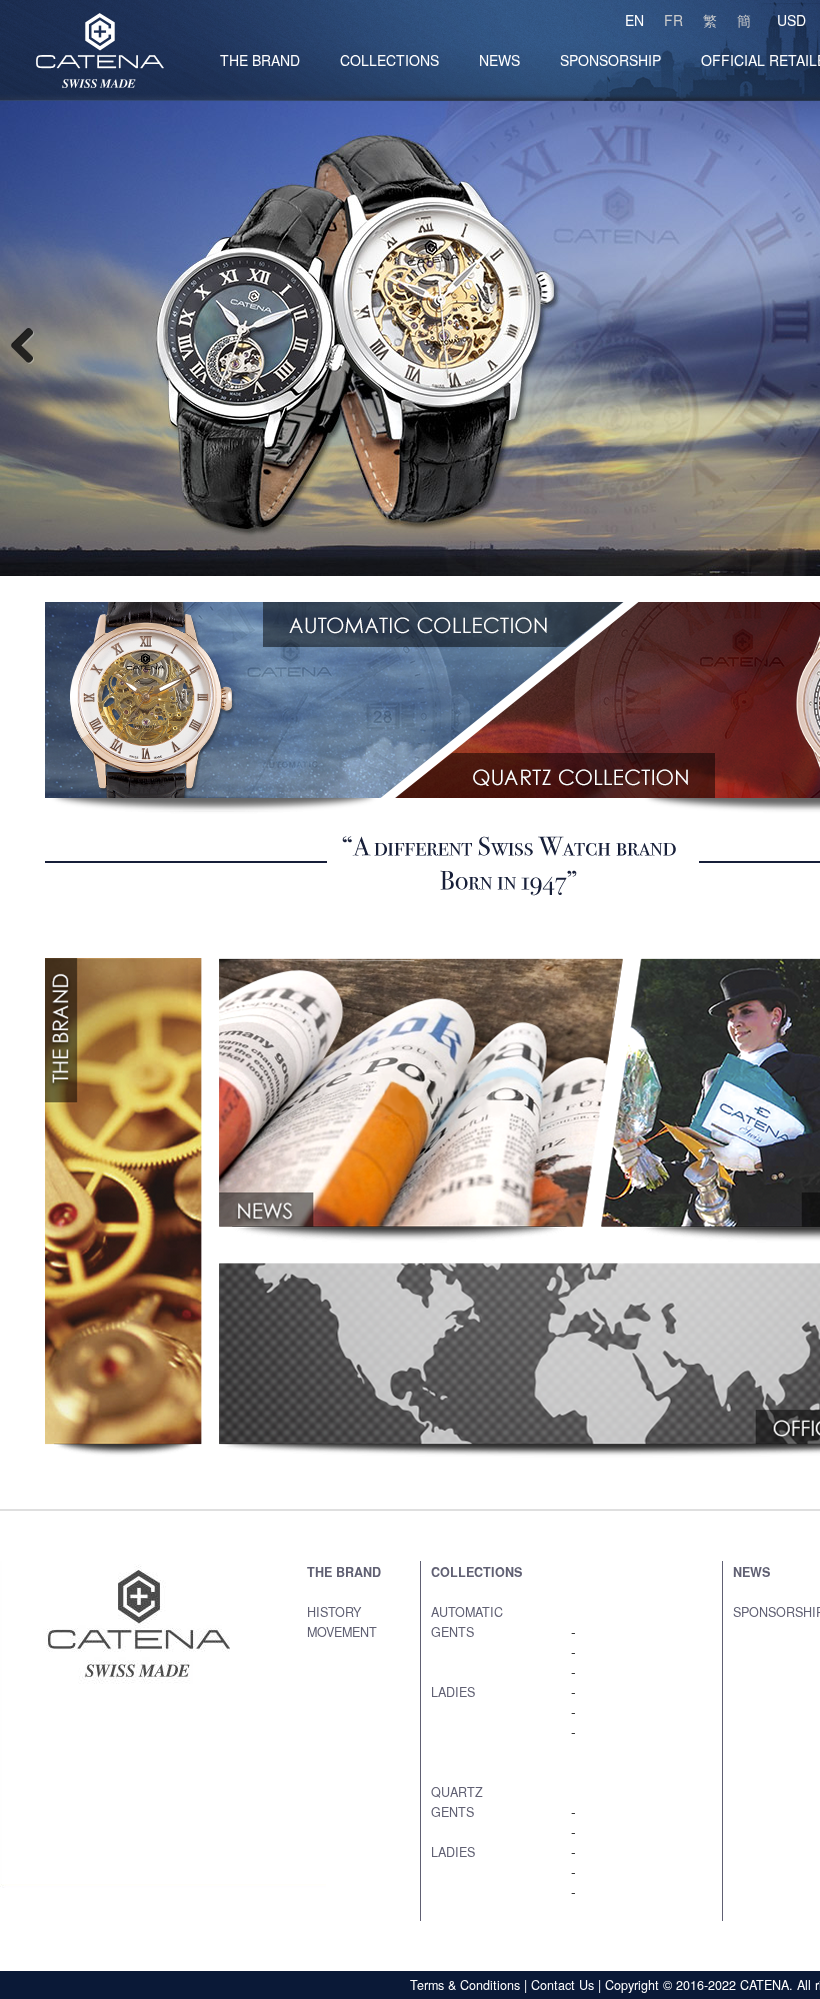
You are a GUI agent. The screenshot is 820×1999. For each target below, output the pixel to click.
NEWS (499, 60)
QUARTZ (457, 1792)
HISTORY (334, 1612)
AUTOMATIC (467, 1612)
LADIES (453, 1692)
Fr (673, 20)
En (634, 20)
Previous (30, 344)
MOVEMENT (342, 1632)
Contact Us (562, 1985)
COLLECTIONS (389, 60)
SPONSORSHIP (610, 60)
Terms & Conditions (465, 1985)
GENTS (452, 1632)
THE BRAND (344, 1572)
